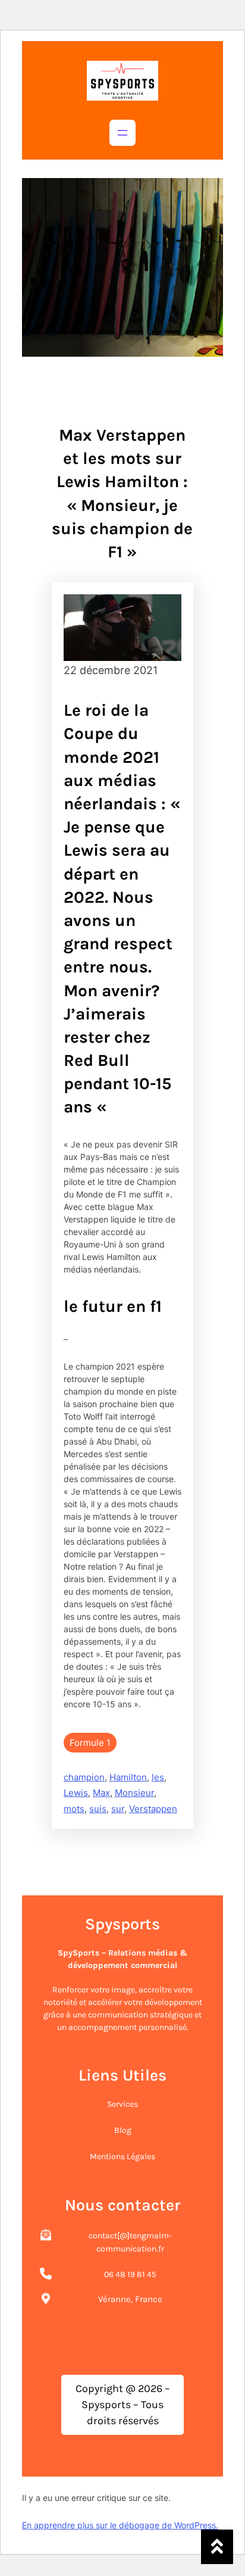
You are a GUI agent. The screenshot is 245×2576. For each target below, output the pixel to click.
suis (98, 1809)
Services (122, 2104)
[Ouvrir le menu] (122, 133)
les (158, 1777)
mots (74, 1809)
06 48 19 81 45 (130, 2274)
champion (84, 1777)
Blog (123, 2130)
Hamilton (128, 1777)
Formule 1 (90, 1743)
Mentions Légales (122, 2156)
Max (101, 1793)
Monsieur (134, 1793)
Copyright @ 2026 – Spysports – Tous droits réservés (123, 2405)
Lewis (76, 1793)
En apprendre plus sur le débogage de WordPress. (120, 2525)
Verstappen (153, 1809)
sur (118, 1809)
